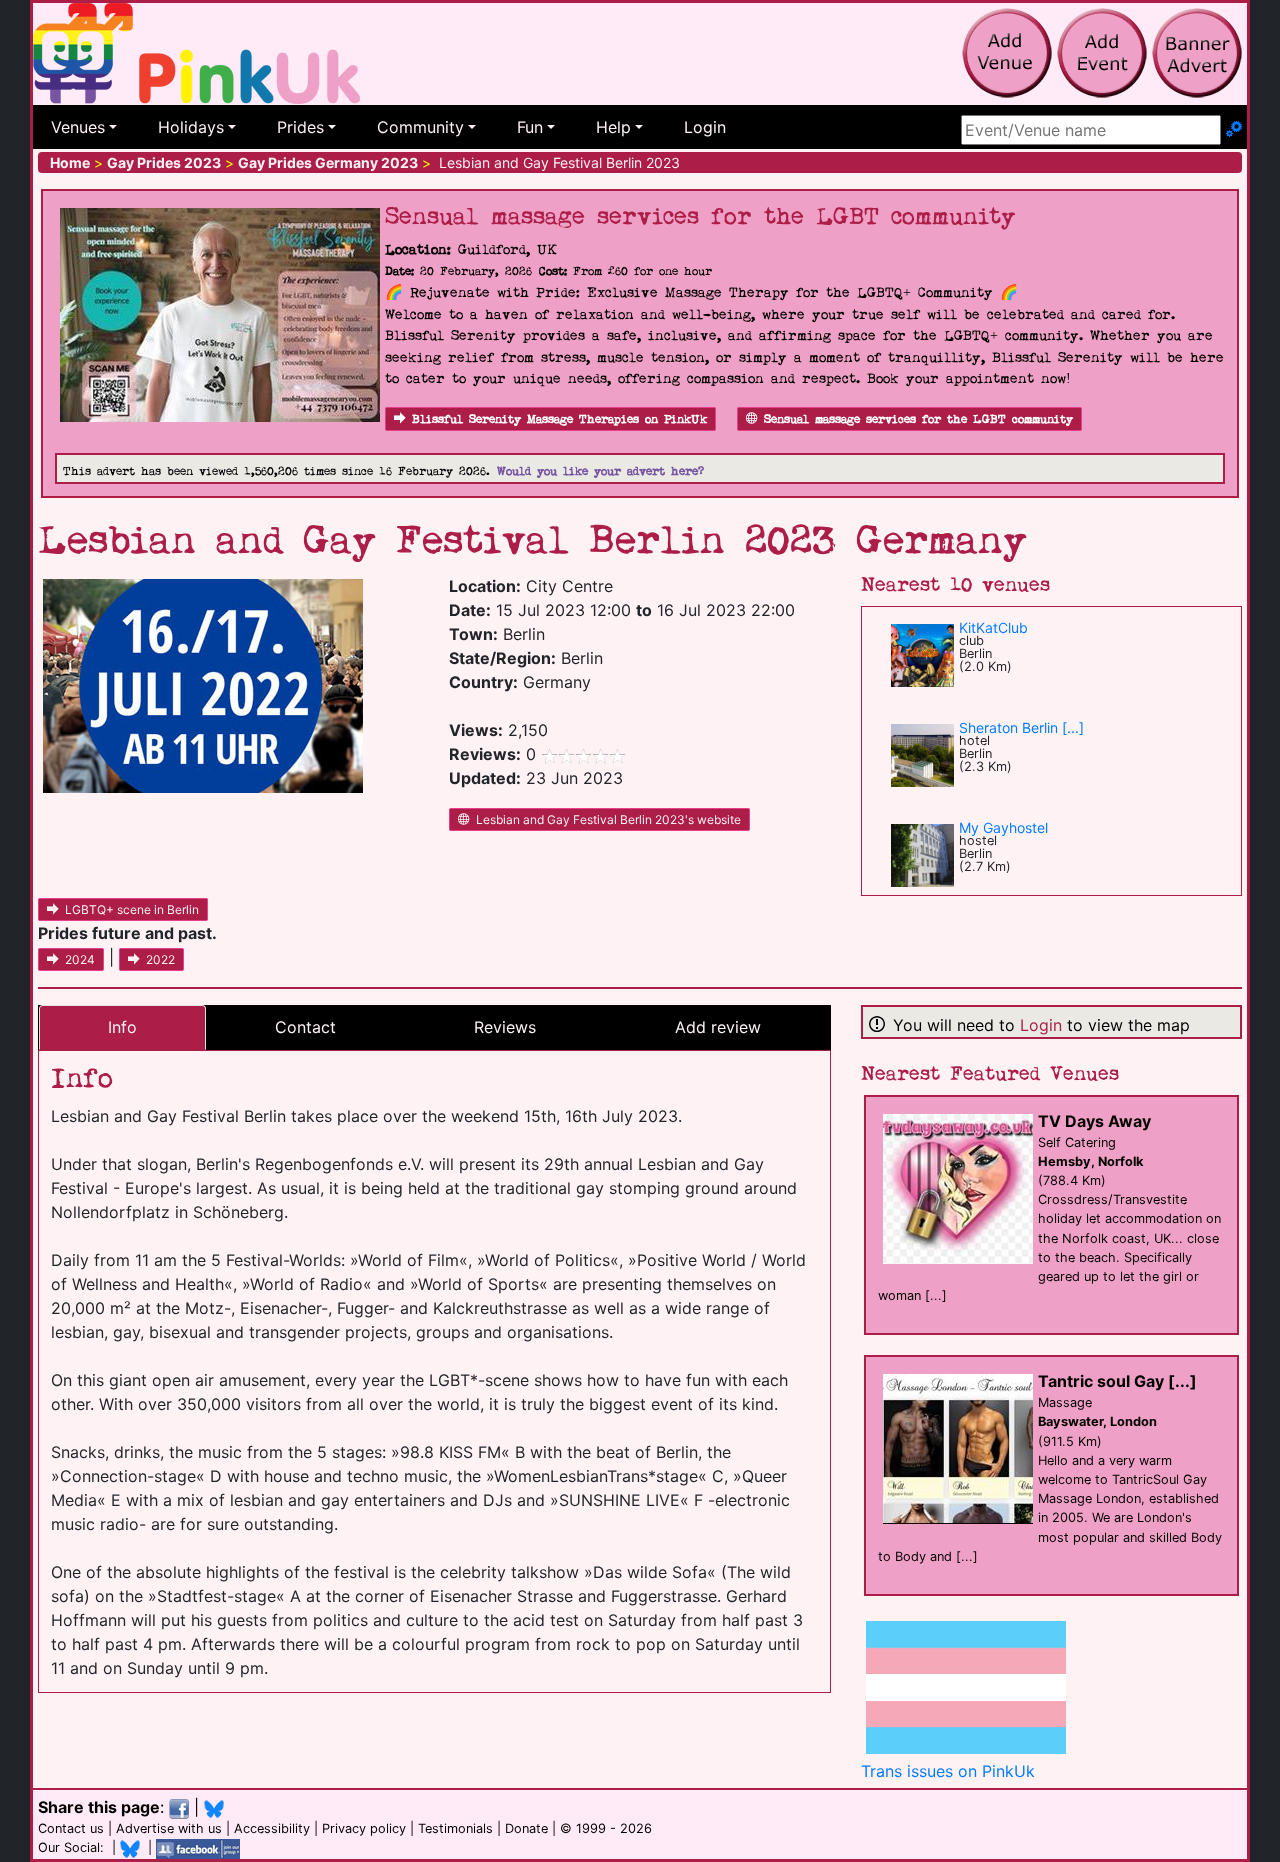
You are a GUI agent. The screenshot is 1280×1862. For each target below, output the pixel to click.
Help (613, 127)
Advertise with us (169, 1828)
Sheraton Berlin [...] (1021, 727)
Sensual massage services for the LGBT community (918, 419)
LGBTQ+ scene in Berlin (132, 909)
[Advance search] (1234, 130)
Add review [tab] (718, 1027)
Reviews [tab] (505, 1027)
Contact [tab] (305, 1027)
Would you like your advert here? (600, 471)
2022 (160, 959)
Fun (530, 127)
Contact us (71, 1828)
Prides (300, 127)
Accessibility (272, 1828)
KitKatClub (993, 627)
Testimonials (455, 1828)
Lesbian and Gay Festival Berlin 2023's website (608, 819)
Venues (78, 127)
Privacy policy (364, 1828)
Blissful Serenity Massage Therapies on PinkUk (559, 419)
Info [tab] (122, 1027)
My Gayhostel (1003, 827)
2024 (80, 959)
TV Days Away (1094, 1121)
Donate (526, 1828)
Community (420, 127)
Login (705, 127)
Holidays (191, 127)
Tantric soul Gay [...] (1117, 1381)
